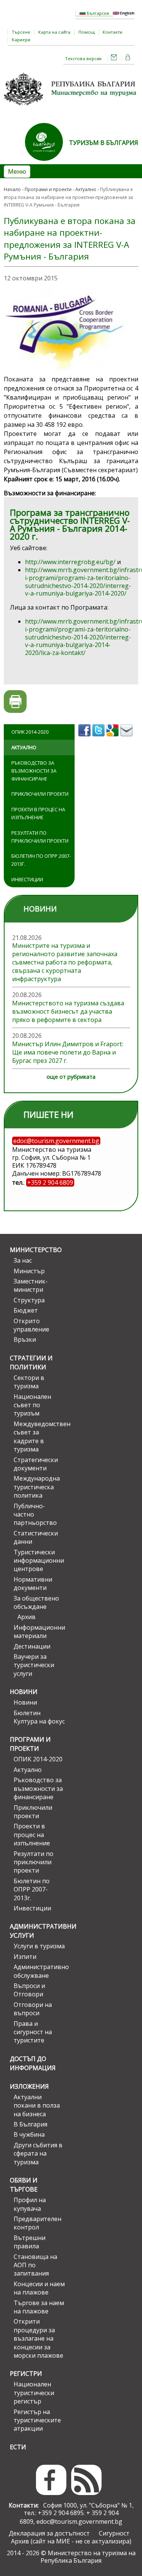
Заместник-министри (31, 1285)
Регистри (26, 2374)
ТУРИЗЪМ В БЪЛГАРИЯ (104, 143)
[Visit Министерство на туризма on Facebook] (85, 739)
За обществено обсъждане (36, 1602)
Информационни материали (39, 1632)
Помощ (87, 32)
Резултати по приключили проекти (40, 837)
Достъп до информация (33, 2063)
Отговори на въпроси (33, 2009)
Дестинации (32, 1646)
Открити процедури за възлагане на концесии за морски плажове (38, 2338)
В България (30, 2124)
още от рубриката (71, 1077)
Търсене (21, 32)
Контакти (112, 32)
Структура (29, 1300)
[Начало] (71, 108)
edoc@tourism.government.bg (79, 2522)
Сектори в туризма (29, 1382)
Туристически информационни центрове (39, 1561)
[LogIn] (128, 58)
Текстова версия (83, 58)
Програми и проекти (48, 189)
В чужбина (29, 2134)
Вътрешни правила (30, 2242)
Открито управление (31, 1325)
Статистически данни (36, 1537)
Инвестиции (27, 879)
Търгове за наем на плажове (39, 2307)
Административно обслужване (39, 1971)
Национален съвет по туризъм (32, 1405)
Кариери (21, 40)
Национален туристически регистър (34, 2393)
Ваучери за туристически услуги (34, 1665)
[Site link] (47, 163)
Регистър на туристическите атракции (37, 2420)
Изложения (29, 2086)
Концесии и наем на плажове (39, 2288)
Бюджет (26, 1310)
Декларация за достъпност (49, 2533)
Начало (12, 189)
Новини (24, 1692)
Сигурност (114, 2533)
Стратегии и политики (31, 1363)
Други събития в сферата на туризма (38, 2154)
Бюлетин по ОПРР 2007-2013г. (41, 860)
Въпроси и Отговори (29, 1990)
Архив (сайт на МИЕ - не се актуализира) (71, 2541)
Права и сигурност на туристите (33, 2032)
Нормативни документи (33, 1584)
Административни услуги (37, 1931)
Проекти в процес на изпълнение (38, 813)
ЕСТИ (18, 2447)
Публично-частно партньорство (35, 1514)
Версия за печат (15, 702)
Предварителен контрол (37, 2223)
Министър (29, 1271)
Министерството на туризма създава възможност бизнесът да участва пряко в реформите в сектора (68, 1011)
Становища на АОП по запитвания (35, 2265)
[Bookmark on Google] (113, 739)
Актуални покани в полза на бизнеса (37, 2105)
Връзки (25, 1339)
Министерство (36, 1250)
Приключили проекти (40, 794)
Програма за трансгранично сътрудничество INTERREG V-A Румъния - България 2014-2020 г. (70, 524)
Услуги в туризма (39, 1946)
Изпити (25, 1957)
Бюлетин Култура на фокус (39, 1717)
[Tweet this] (99, 739)
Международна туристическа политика (37, 1487)
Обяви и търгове (24, 2185)
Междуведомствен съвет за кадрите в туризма (39, 1437)
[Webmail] (114, 58)
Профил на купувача (30, 2204)
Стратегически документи (36, 1464)
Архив (27, 1617)
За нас (23, 1260)
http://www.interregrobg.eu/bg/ (70, 562)
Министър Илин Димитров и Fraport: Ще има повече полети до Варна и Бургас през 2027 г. (68, 1052)
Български (97, 13)
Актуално (86, 189)
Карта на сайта (54, 32)
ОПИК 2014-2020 (30, 732)
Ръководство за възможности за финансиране (34, 771)
